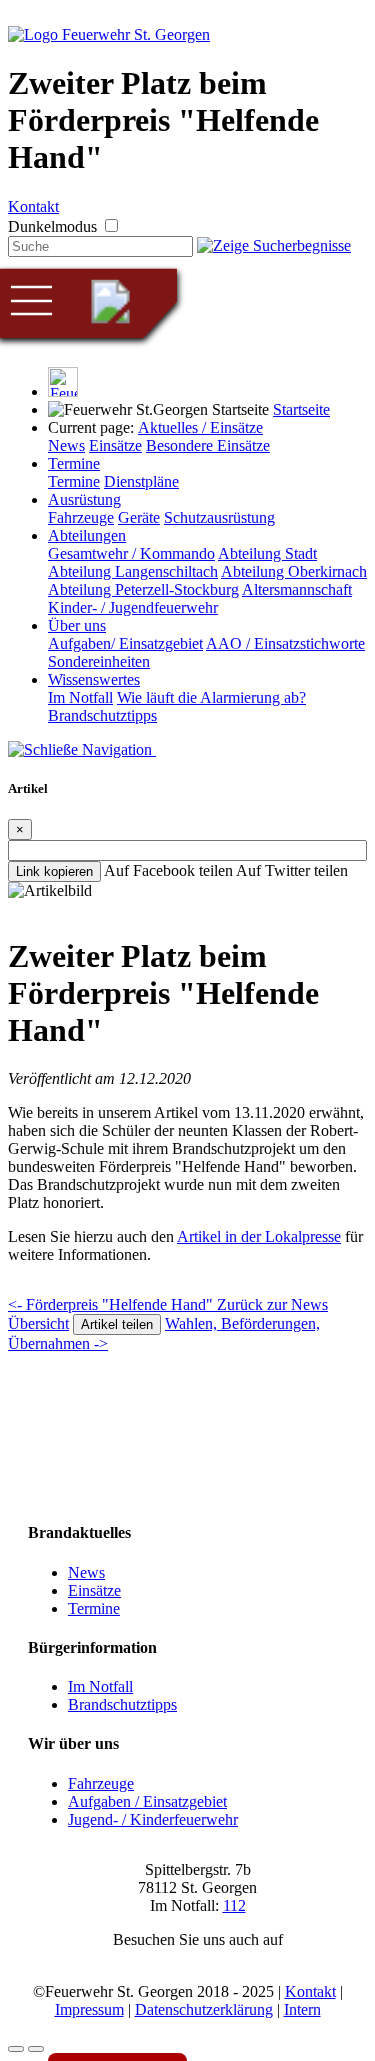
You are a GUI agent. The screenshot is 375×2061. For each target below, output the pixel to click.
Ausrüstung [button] (84, 499)
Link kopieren (54, 871)
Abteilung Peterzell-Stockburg (143, 589)
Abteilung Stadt (267, 553)
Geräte (139, 517)
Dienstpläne (141, 481)
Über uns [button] (77, 625)
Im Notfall (80, 697)
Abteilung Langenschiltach (133, 571)
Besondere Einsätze (208, 445)
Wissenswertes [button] (94, 679)
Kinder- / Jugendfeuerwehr (133, 607)
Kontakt (33, 206)
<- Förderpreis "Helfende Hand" (112, 1304)
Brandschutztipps (102, 715)
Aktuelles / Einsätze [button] (200, 427)
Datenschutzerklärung (204, 2009)
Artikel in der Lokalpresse (259, 1236)
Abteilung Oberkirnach (294, 571)
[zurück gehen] (16, 2049)
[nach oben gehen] (36, 2049)
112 (234, 1905)
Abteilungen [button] (87, 535)
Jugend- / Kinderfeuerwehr (153, 1819)
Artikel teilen (117, 1324)
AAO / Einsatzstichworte (285, 643)
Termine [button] (74, 463)
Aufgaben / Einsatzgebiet (147, 1801)
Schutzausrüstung (219, 517)
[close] (82, 749)
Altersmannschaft (297, 589)
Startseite (301, 409)
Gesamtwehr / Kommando (131, 553)
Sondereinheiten (99, 661)
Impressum (89, 2009)
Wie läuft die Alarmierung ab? (211, 697)
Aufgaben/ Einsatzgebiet (125, 643)
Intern (302, 2009)
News (66, 445)
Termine (74, 481)
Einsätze (115, 445)
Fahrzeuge (81, 517)
